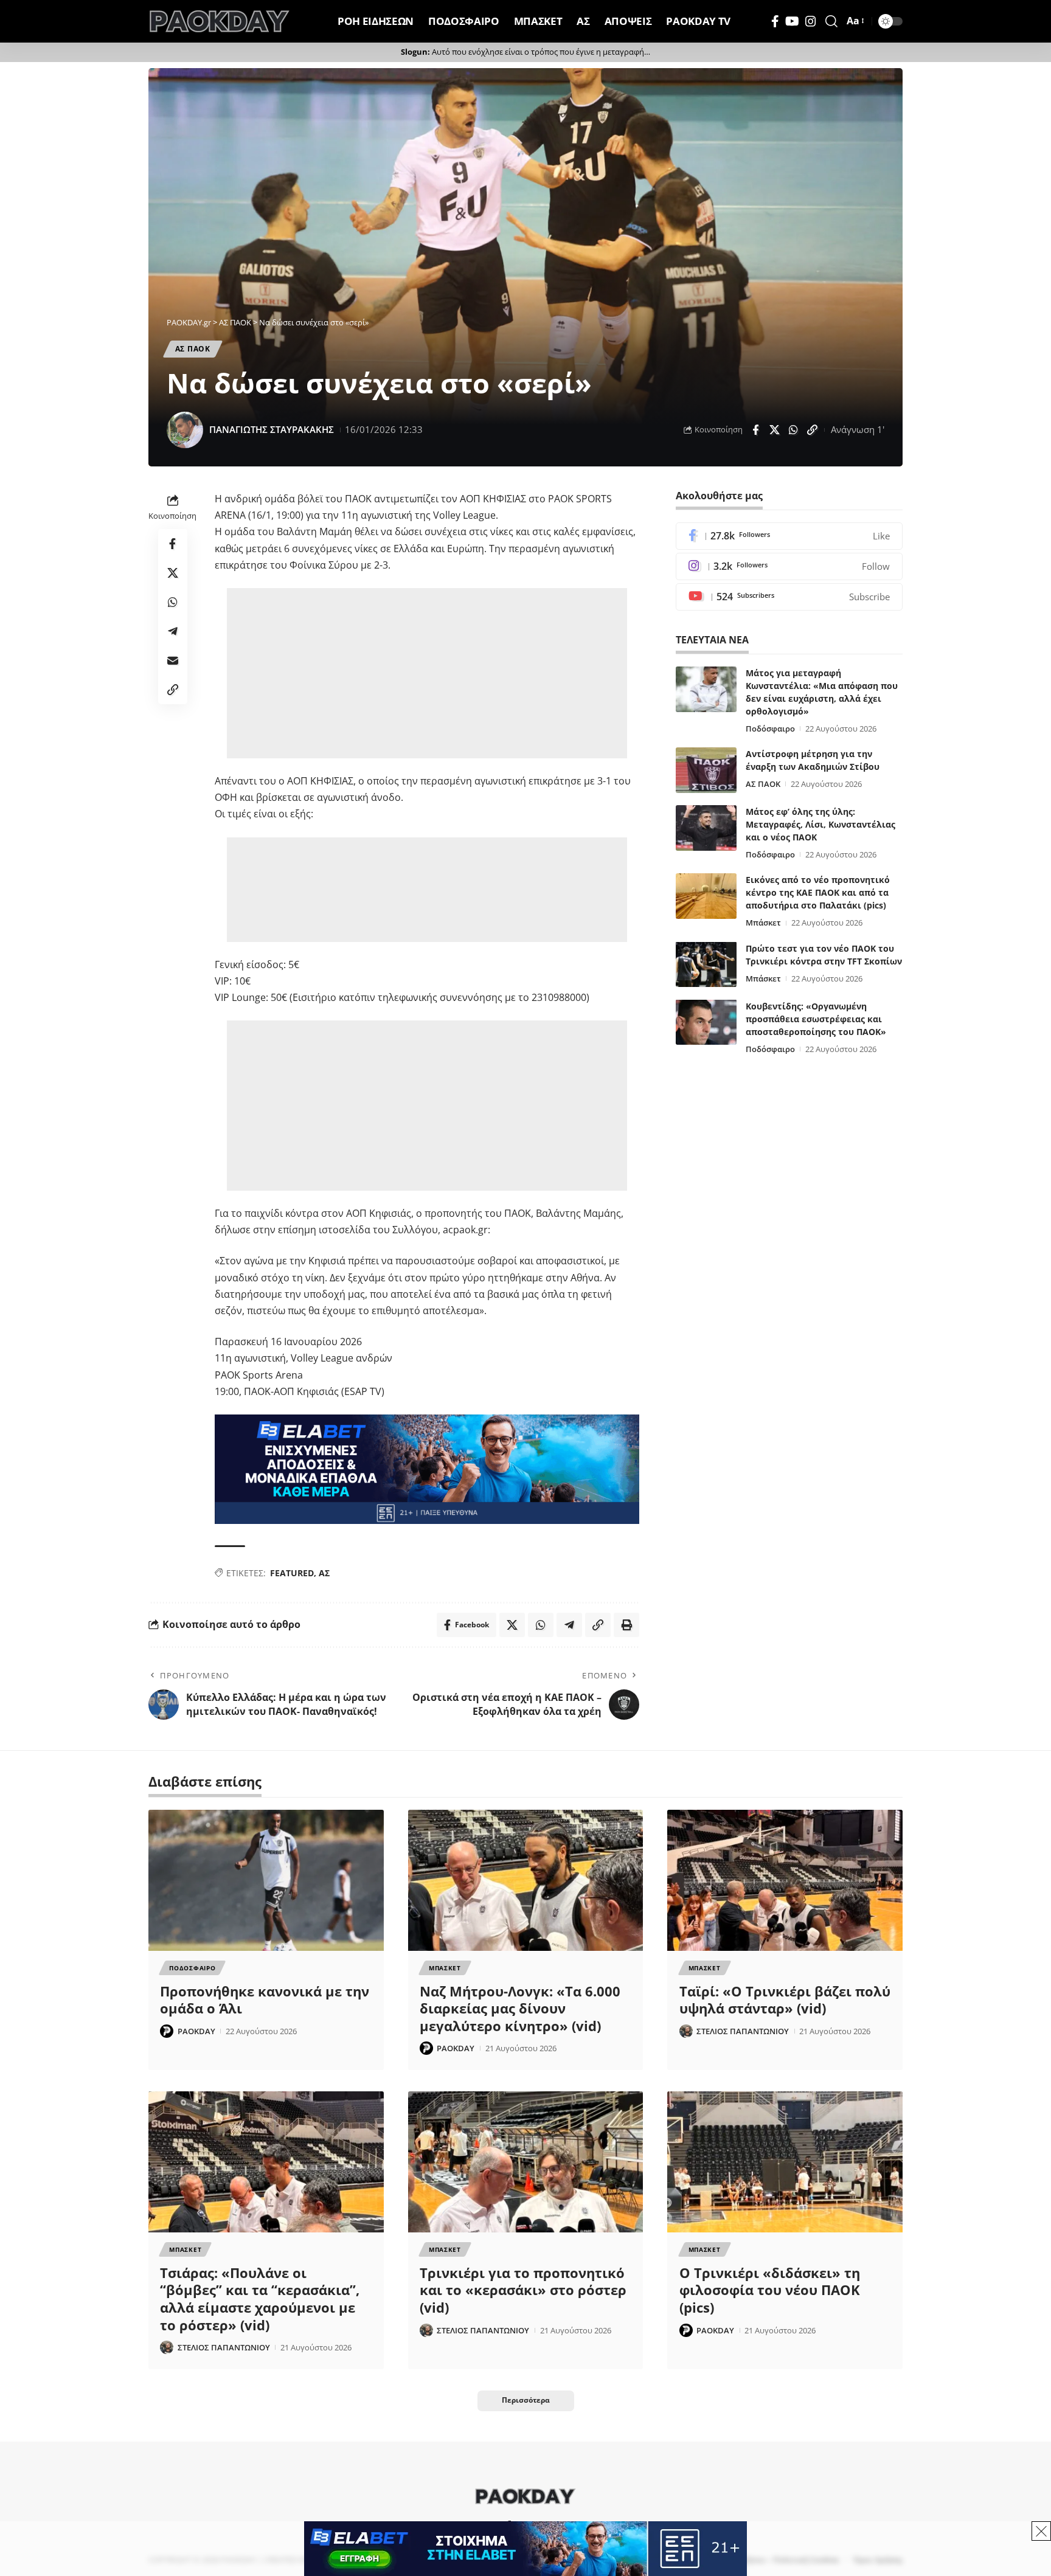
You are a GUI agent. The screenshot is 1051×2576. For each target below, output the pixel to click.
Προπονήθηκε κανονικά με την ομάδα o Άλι (265, 2000)
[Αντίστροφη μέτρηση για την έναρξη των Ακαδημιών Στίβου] (706, 770)
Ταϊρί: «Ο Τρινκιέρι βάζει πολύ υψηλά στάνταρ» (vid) (785, 2000)
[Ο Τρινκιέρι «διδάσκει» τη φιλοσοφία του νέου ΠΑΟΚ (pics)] (785, 2162)
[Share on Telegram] (173, 631)
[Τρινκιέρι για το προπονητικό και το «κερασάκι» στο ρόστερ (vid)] (526, 2162)
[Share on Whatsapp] (793, 430)
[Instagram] (811, 21)
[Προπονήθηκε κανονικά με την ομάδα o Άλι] (266, 1880)
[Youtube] (789, 597)
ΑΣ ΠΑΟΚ (193, 349)
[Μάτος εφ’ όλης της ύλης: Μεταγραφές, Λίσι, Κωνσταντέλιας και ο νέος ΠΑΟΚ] (706, 828)
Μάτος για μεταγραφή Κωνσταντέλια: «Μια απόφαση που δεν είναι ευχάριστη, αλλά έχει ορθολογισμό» (822, 692)
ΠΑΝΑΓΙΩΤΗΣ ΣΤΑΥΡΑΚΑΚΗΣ (272, 429)
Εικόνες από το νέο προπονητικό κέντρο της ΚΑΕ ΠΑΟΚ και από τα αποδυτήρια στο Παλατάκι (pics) (818, 892)
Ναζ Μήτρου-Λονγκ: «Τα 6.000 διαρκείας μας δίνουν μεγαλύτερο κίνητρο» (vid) (520, 2008)
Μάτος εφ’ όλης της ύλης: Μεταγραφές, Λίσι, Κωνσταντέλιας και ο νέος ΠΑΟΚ (820, 824)
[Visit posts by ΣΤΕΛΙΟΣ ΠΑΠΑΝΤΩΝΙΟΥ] (686, 2031)
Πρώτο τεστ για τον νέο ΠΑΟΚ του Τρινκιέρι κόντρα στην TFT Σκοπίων (824, 954)
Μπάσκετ (763, 923)
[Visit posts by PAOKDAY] (167, 2031)
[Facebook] (775, 21)
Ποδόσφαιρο (770, 729)
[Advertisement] (429, 673)
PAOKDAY (196, 2031)
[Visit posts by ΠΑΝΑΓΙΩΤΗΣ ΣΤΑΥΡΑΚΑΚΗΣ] (185, 430)
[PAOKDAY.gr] (220, 21)
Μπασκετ (445, 1968)
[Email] (173, 660)
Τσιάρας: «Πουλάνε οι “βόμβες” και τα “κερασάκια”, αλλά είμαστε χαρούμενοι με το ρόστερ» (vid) (260, 2299)
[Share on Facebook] (755, 430)
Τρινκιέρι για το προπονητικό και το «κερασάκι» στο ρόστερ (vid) (523, 2290)
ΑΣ (324, 1573)
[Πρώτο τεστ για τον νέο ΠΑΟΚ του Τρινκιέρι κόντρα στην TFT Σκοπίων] (706, 964)
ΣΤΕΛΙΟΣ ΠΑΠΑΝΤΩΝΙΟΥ (743, 2031)
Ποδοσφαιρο (192, 1968)
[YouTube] (792, 21)
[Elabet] (427, 1468)
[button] (831, 21)
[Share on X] (774, 430)
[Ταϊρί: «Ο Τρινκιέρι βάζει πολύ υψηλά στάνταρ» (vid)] (785, 1880)
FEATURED (292, 1573)
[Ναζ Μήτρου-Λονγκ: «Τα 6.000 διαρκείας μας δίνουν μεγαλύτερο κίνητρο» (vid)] (526, 1880)
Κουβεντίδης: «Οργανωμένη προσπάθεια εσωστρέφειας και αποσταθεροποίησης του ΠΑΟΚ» (816, 1018)
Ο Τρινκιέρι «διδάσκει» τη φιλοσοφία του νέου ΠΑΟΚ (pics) (770, 2290)
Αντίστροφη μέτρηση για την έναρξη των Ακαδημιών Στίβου (813, 760)
